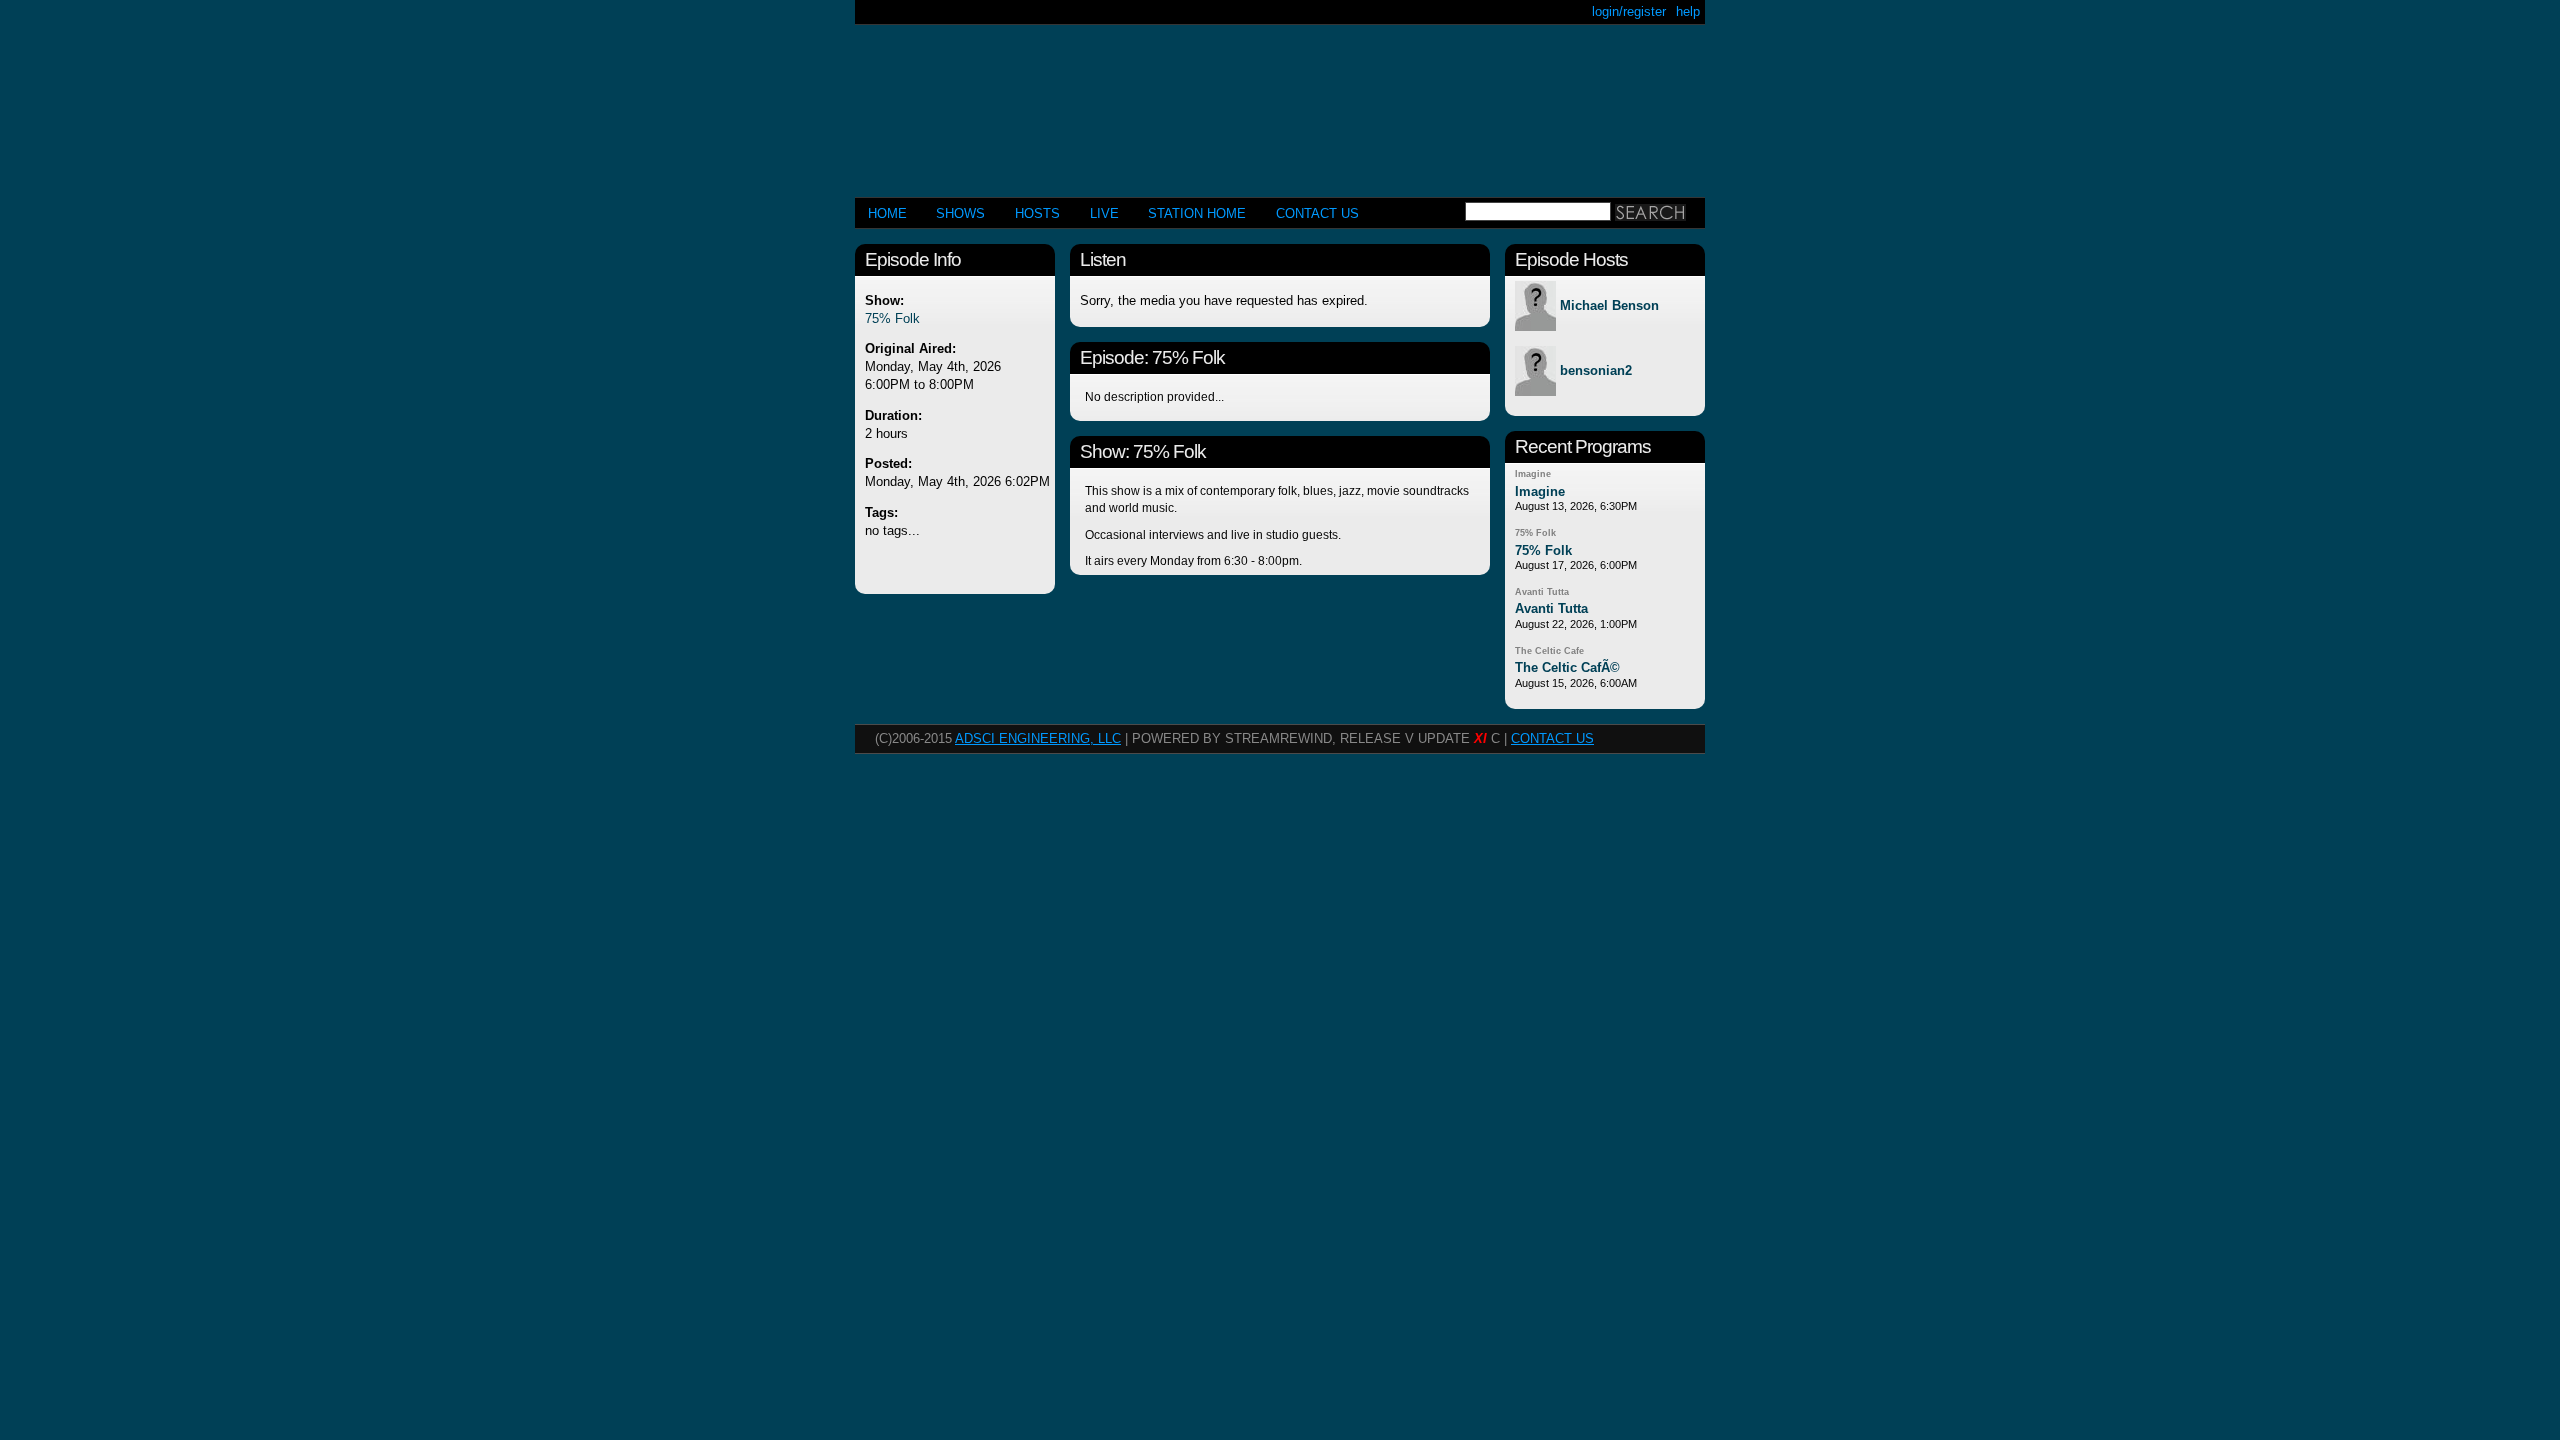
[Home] (1280, 102)
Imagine (1533, 474)
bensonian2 (1596, 371)
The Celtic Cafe (1549, 651)
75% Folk (892, 318)
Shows (960, 213)
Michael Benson (1609, 306)
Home (887, 213)
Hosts (1037, 213)
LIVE (1104, 213)
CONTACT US (1317, 213)
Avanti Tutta (1542, 592)
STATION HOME (1197, 213)
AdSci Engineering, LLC (1038, 738)
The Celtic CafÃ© (1567, 667)
